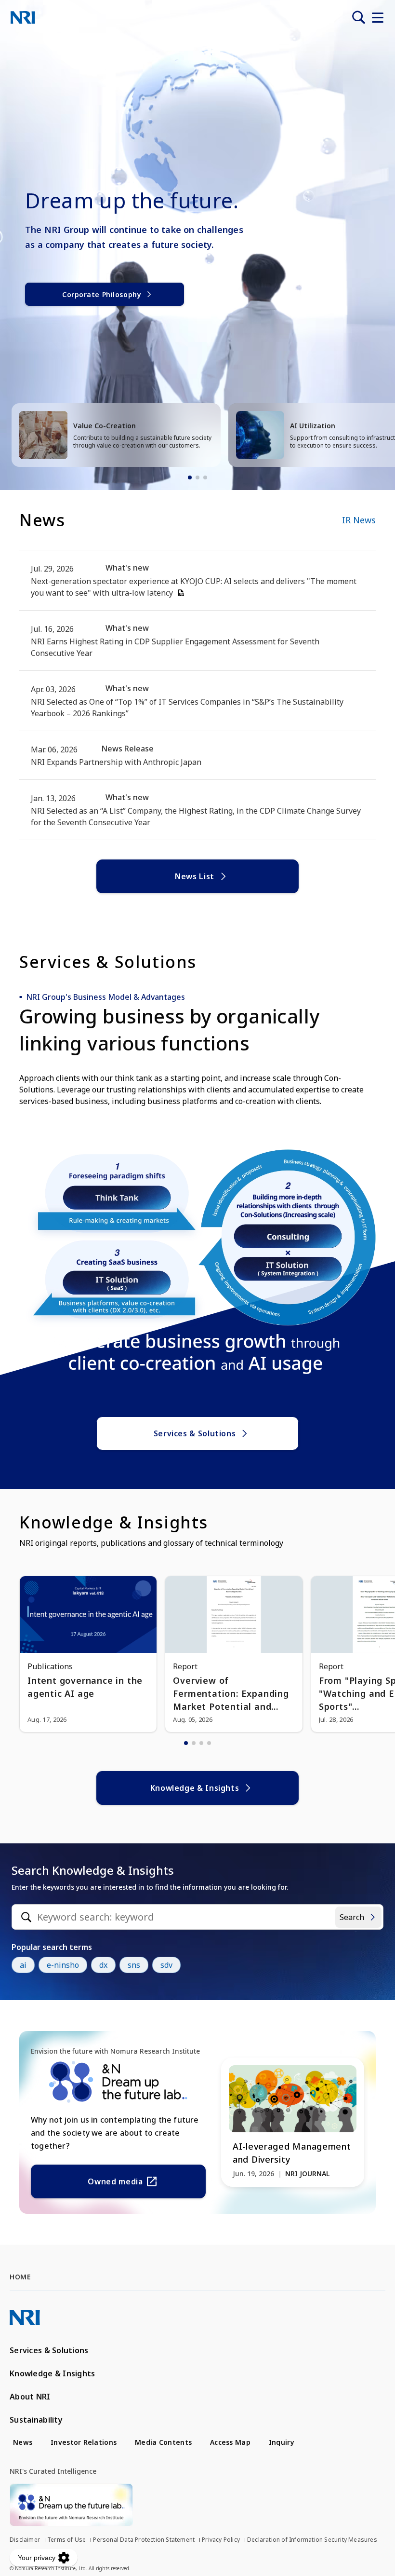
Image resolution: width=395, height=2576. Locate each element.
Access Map (230, 2442)
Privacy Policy (221, 2540)
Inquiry (282, 2442)
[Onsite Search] (358, 17)
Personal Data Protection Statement (144, 2540)
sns (134, 1965)
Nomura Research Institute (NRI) (23, 17)
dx (103, 1965)
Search (352, 1917)
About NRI (30, 2397)
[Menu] (378, 17)
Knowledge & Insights (195, 1788)
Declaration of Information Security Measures (312, 2540)
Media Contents (163, 2442)
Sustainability (36, 2420)
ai (23, 1965)
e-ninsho (63, 1965)
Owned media (115, 2181)
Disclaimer (25, 2540)
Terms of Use (66, 2540)
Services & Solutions (195, 1433)
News (23, 2442)
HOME (20, 2277)
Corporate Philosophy (102, 294)
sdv (166, 1965)
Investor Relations (84, 2442)
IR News (359, 520)
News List (195, 876)
